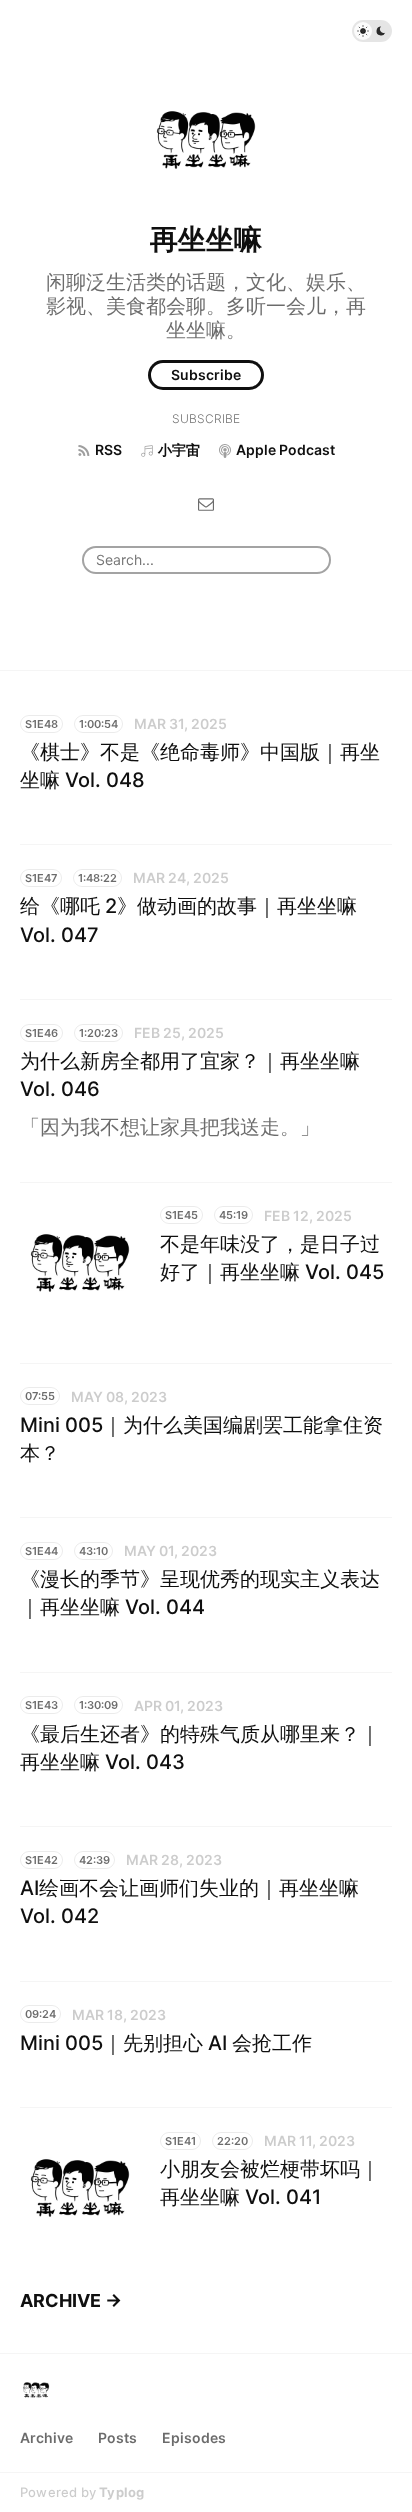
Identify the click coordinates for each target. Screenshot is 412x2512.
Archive (46, 2437)
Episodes (194, 2437)
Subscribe (206, 374)
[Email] (206, 502)
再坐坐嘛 (206, 239)
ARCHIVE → (71, 2300)
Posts (117, 2437)
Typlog (121, 2492)
